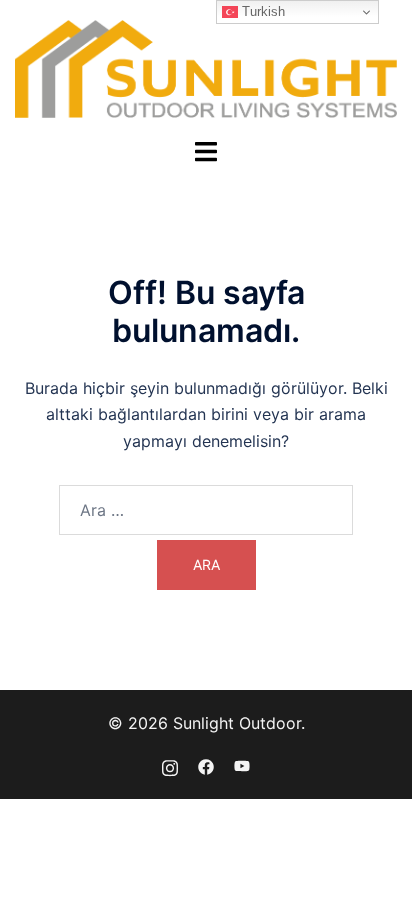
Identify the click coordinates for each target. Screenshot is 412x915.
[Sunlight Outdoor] (206, 67)
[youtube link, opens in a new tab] (242, 765)
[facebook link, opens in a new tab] (206, 765)
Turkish (261, 11)
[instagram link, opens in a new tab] (170, 765)
